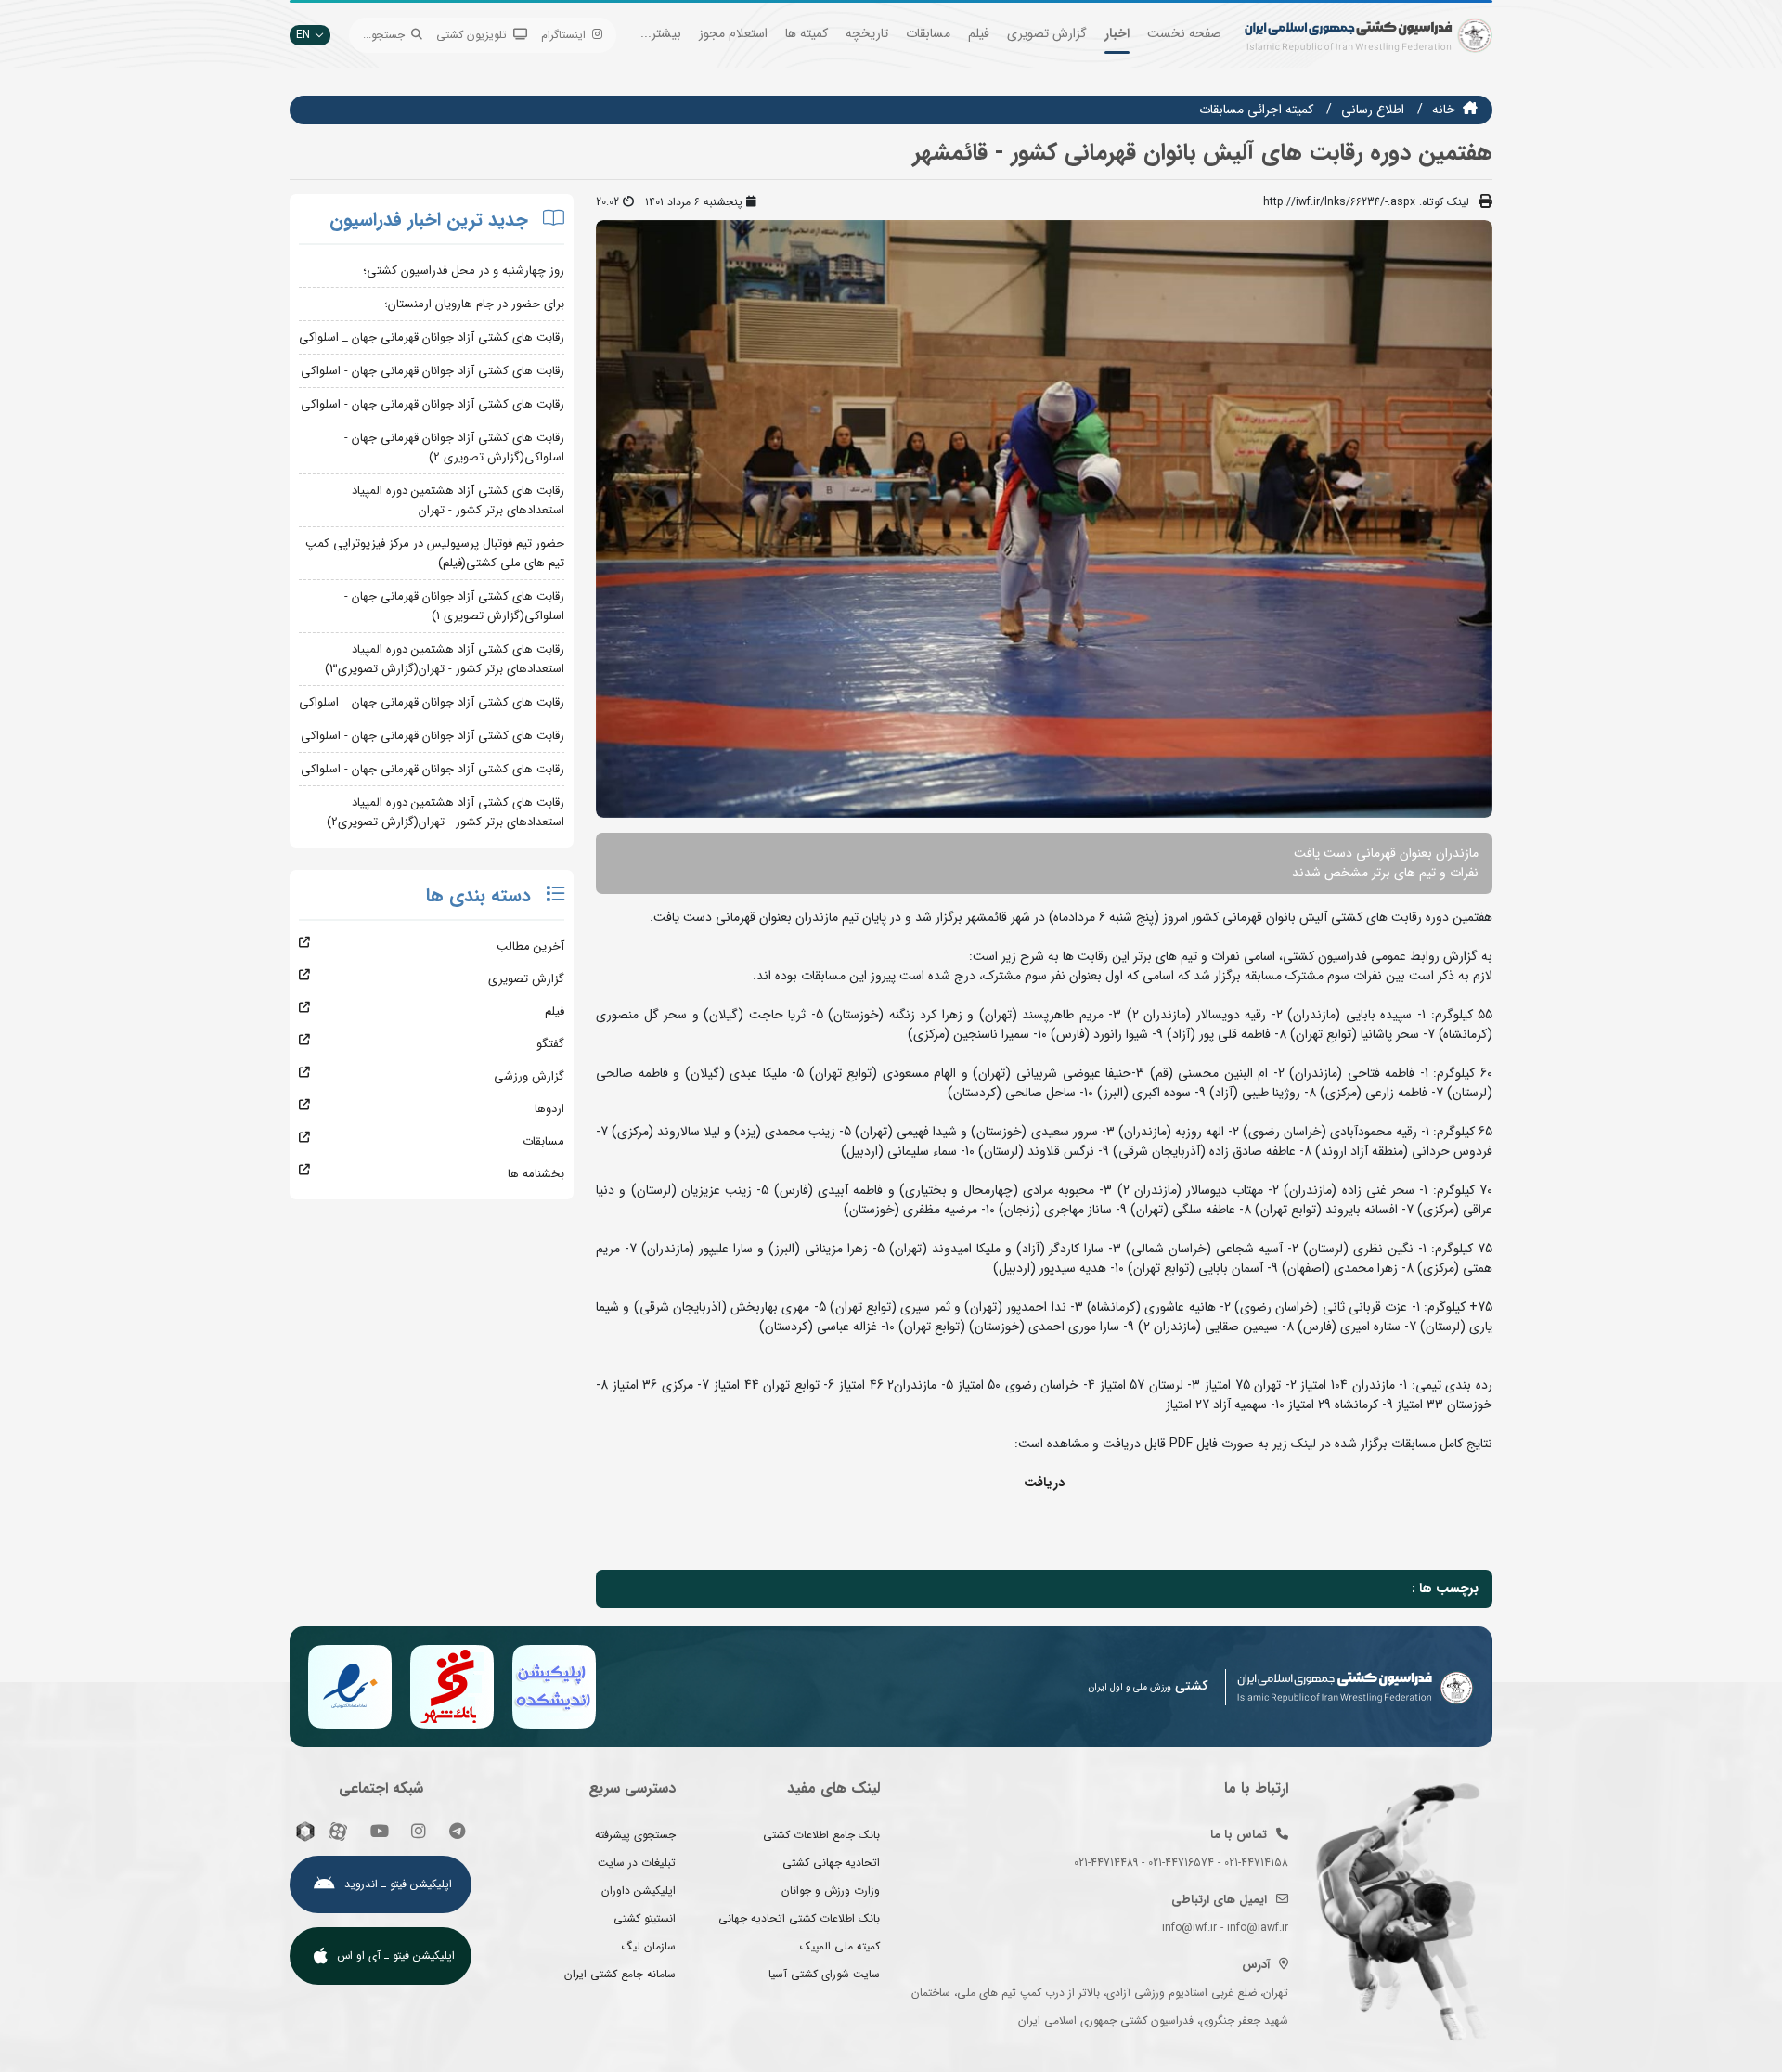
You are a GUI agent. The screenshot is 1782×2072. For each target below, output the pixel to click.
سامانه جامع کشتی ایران (620, 1974)
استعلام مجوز (733, 33)
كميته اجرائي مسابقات (1256, 110)
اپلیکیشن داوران (639, 1891)
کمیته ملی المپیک (840, 1946)
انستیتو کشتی (645, 1918)
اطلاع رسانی (1373, 110)
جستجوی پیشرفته (635, 1835)
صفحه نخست (1184, 33)
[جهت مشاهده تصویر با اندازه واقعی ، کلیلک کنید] (1044, 518)
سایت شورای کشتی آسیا (824, 1974)
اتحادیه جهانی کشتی (831, 1863)
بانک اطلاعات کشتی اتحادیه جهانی (799, 1918)
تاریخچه (867, 33)
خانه (1444, 110)
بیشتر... (661, 33)
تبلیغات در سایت (637, 1863)
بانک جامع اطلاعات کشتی (821, 1835)
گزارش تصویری (1047, 33)
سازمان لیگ (649, 1946)
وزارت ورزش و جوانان (831, 1891)
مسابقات (928, 33)
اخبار (1117, 33)
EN (303, 35)
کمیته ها (807, 33)
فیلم (979, 33)
